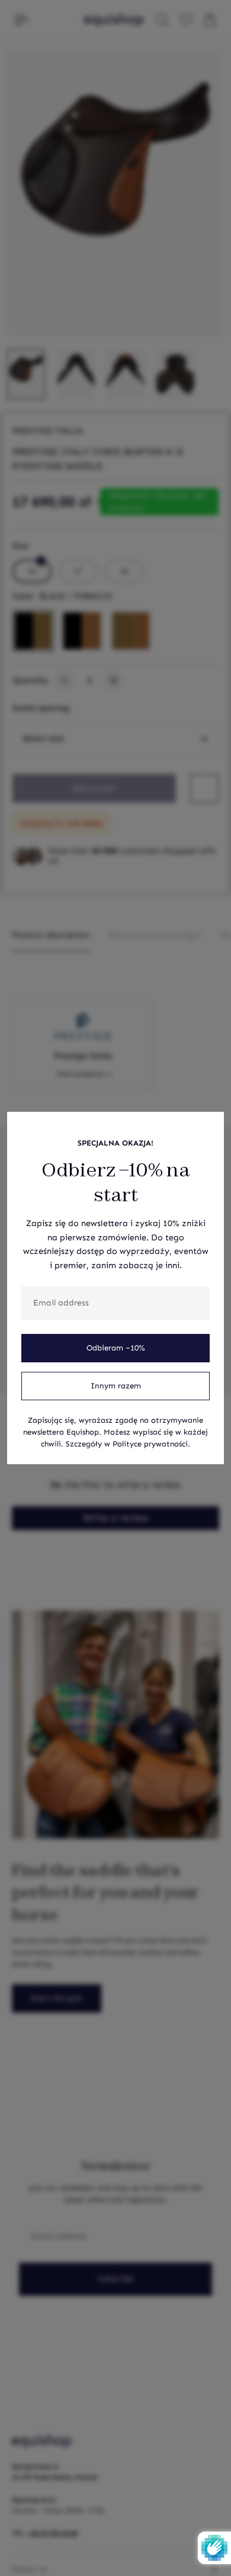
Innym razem (116, 1386)
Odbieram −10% (116, 1348)
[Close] (208, 1127)
